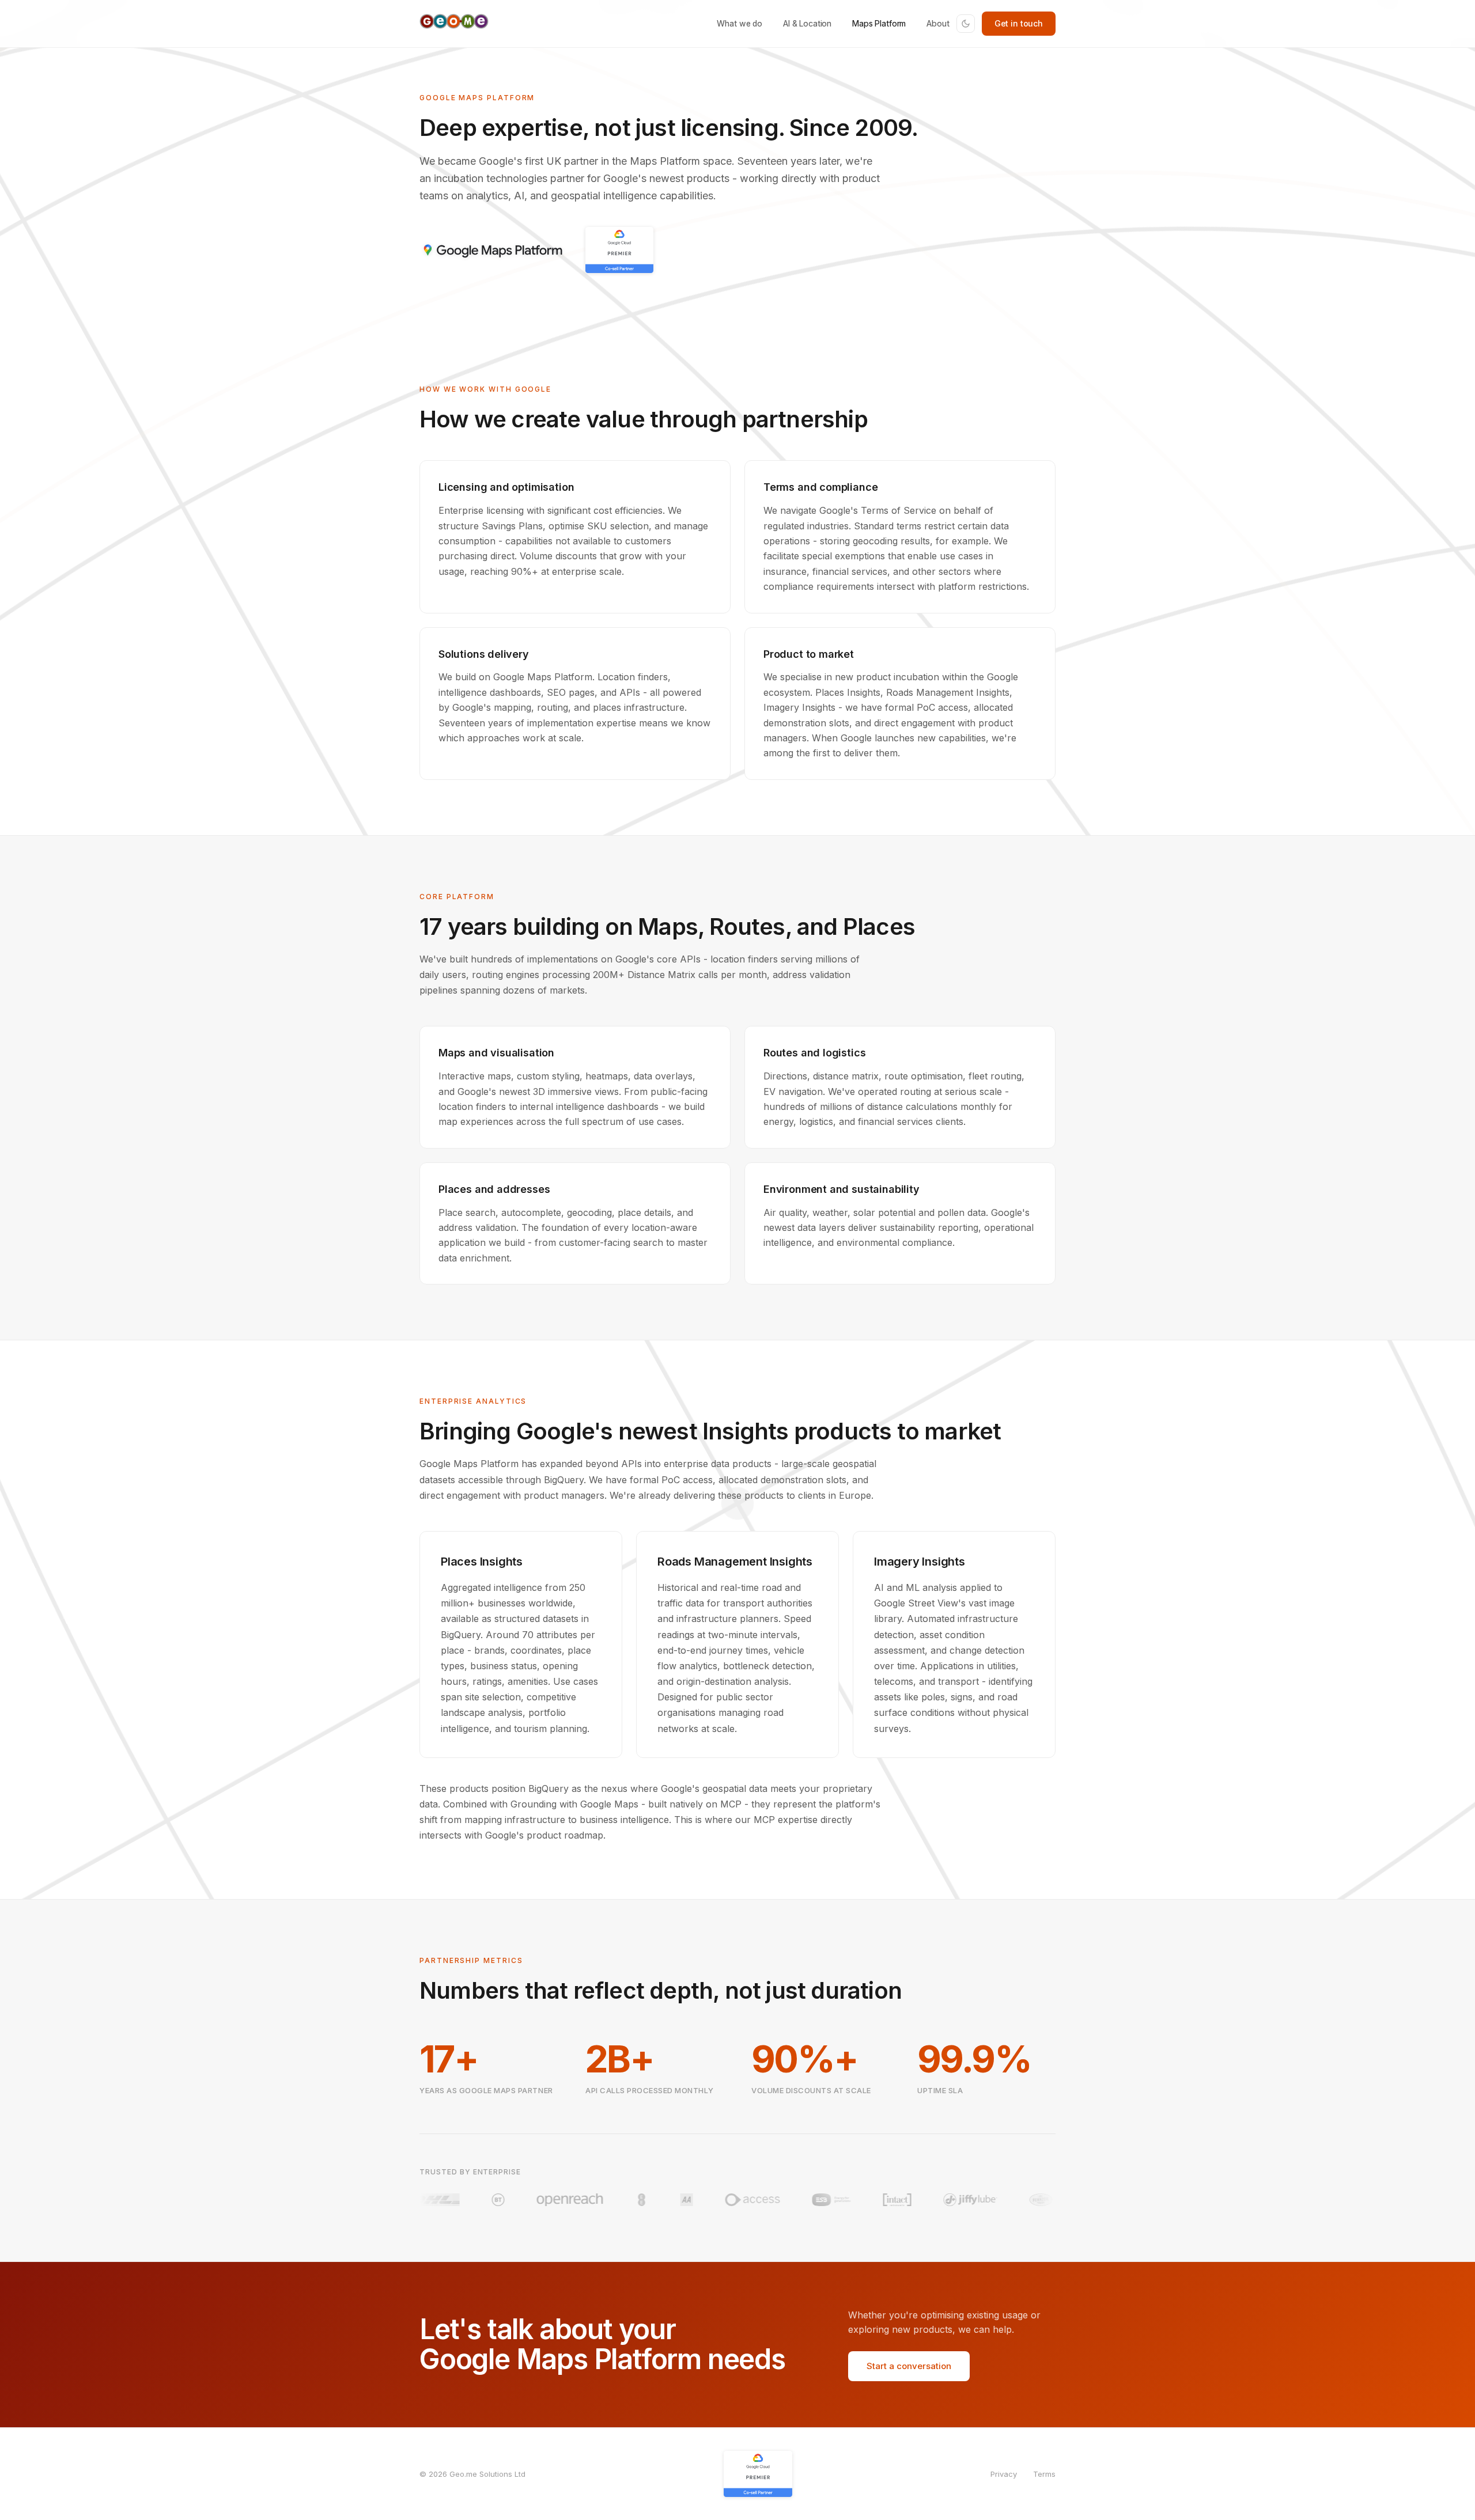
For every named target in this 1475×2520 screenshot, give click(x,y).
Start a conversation (909, 2366)
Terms (1044, 2474)
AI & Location (807, 23)
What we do (740, 23)
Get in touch (1019, 23)
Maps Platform (879, 23)
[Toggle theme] (966, 24)
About (938, 23)
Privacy (1004, 2474)
